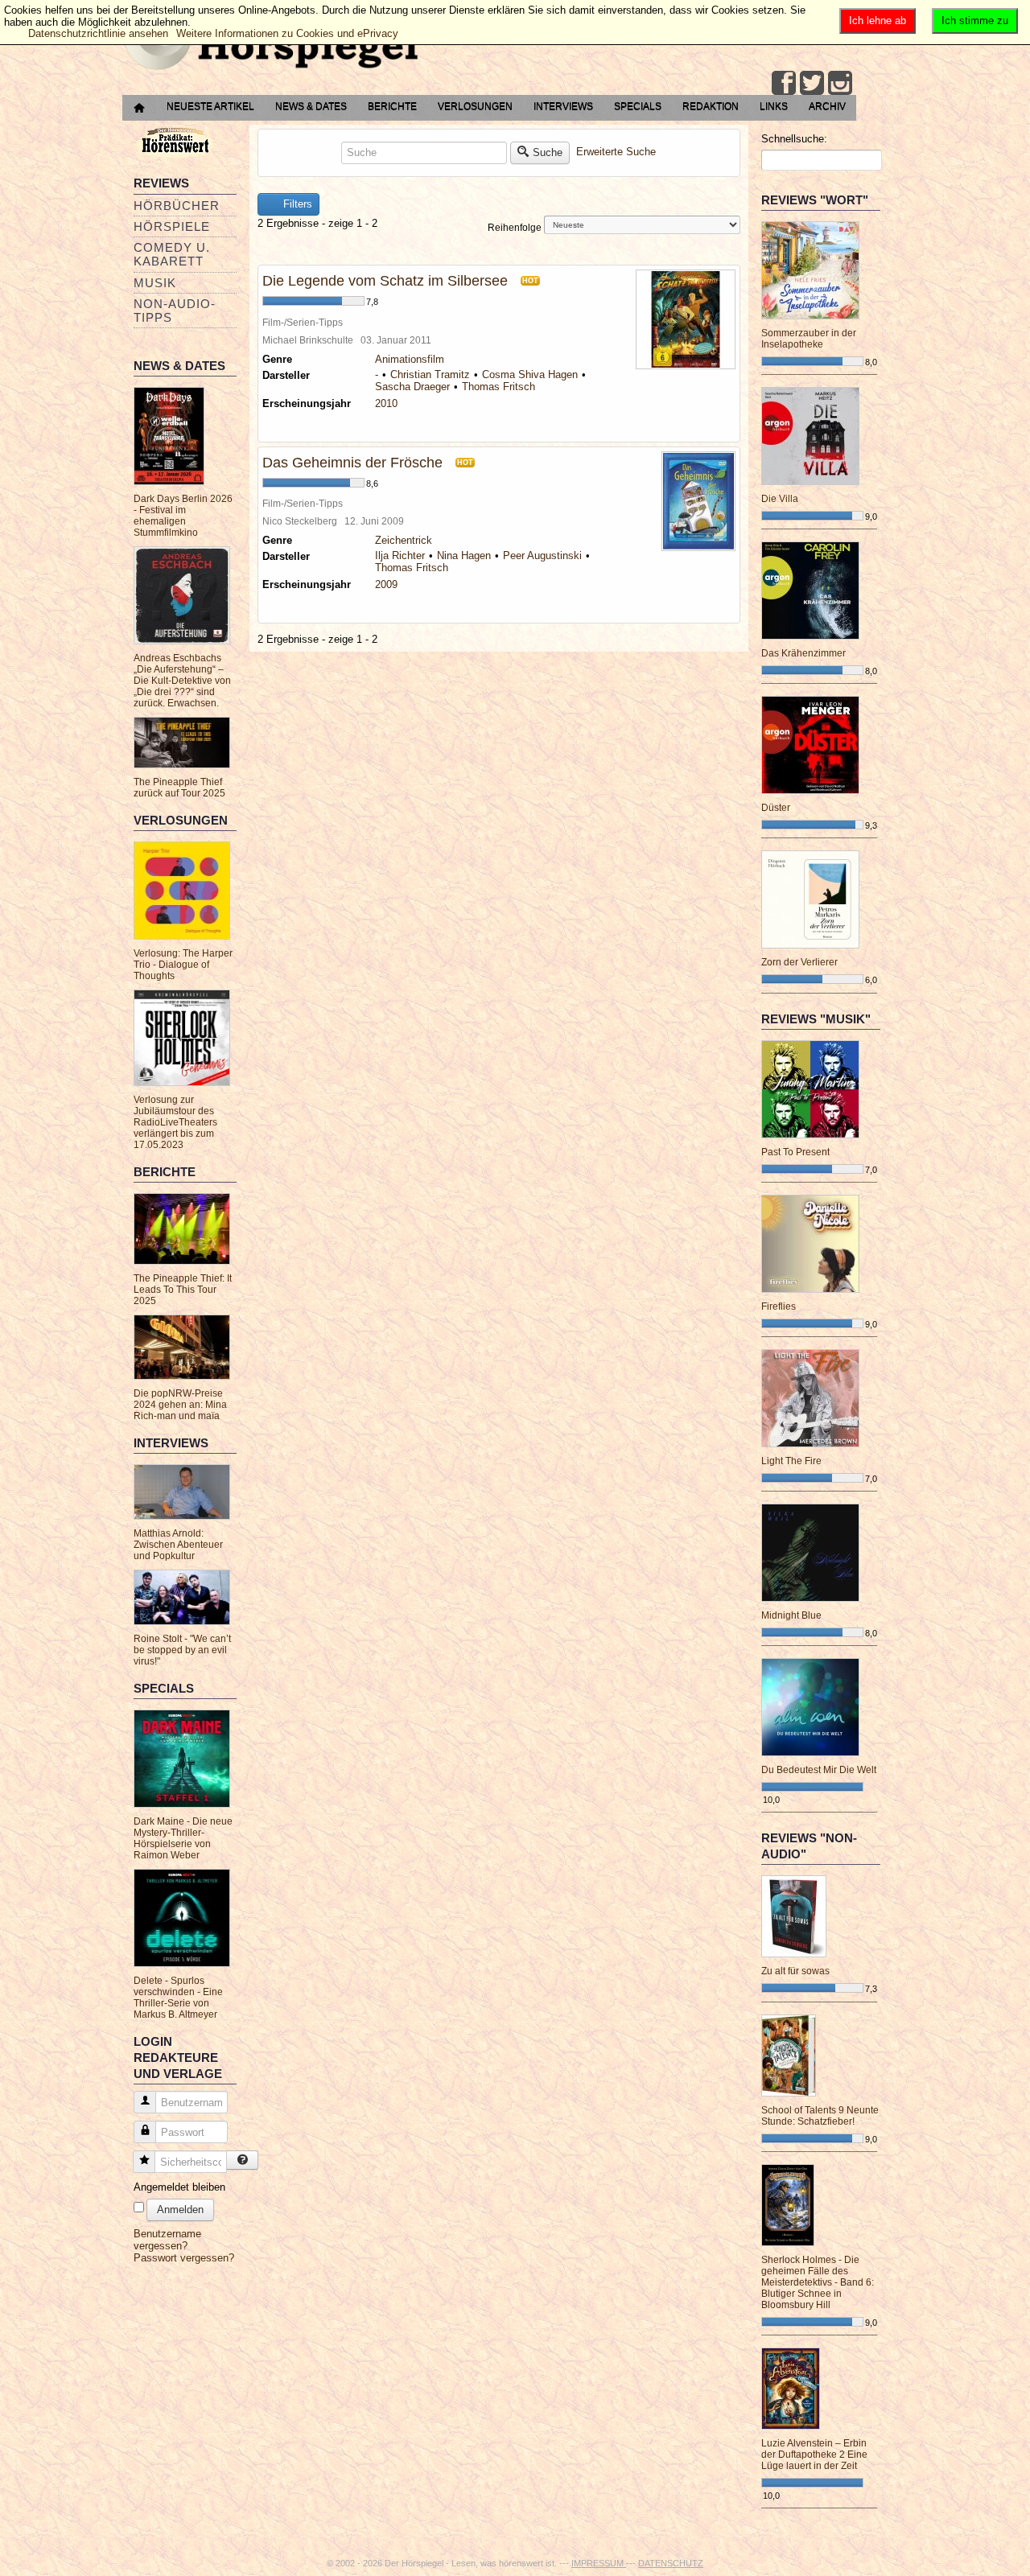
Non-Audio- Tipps (175, 311)
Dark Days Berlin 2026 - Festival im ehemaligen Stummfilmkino (183, 516)
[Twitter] (812, 83)
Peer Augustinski (542, 556)
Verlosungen (475, 106)
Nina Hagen (464, 556)
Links (774, 106)
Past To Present (795, 1152)
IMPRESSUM (599, 2563)
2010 (386, 403)
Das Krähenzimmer (803, 653)
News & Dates (311, 106)
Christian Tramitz (430, 374)
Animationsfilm (410, 359)
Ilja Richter (400, 556)
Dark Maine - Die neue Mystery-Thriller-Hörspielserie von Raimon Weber (183, 1838)
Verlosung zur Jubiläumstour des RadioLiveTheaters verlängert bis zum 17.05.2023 (175, 1122)
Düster (776, 808)
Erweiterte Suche (616, 152)
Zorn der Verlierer (799, 962)
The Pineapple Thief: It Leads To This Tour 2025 (183, 1290)
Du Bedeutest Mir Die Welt (819, 1770)
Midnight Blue (791, 1615)
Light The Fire (791, 1461)
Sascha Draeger (412, 387)
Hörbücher (177, 206)
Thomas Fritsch (499, 387)
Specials (638, 106)
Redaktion (711, 106)
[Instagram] (840, 83)
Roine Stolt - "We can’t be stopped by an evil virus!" (182, 1650)
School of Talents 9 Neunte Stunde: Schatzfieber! (820, 2116)
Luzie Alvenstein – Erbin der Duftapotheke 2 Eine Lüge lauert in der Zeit (814, 2455)
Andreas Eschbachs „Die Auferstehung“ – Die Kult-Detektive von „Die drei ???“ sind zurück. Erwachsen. (182, 681)
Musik (155, 283)
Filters (296, 204)
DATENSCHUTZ (671, 2563)
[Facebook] (784, 83)
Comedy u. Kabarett (172, 254)
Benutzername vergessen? (167, 2240)
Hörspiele (172, 226)
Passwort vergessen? (184, 2258)
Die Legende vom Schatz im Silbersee (385, 281)
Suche (548, 152)
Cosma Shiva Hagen (530, 374)
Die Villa (780, 499)
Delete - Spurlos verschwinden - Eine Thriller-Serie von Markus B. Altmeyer (178, 1998)
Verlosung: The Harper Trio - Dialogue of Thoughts (183, 965)
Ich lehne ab (878, 21)
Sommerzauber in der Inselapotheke (809, 339)
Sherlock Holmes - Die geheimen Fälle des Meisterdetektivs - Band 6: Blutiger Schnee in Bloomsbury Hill (818, 2282)
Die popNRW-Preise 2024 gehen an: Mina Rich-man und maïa (180, 1405)
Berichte (392, 106)
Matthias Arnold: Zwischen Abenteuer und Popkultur (178, 1545)
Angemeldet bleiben (179, 2187)
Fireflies (779, 1307)
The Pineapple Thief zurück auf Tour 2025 (179, 788)
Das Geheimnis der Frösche (352, 463)
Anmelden (180, 2210)
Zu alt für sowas (795, 1971)
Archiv (827, 106)
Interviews (563, 106)
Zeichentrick (404, 540)
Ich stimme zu (975, 21)
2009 (386, 584)
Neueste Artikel (210, 106)
